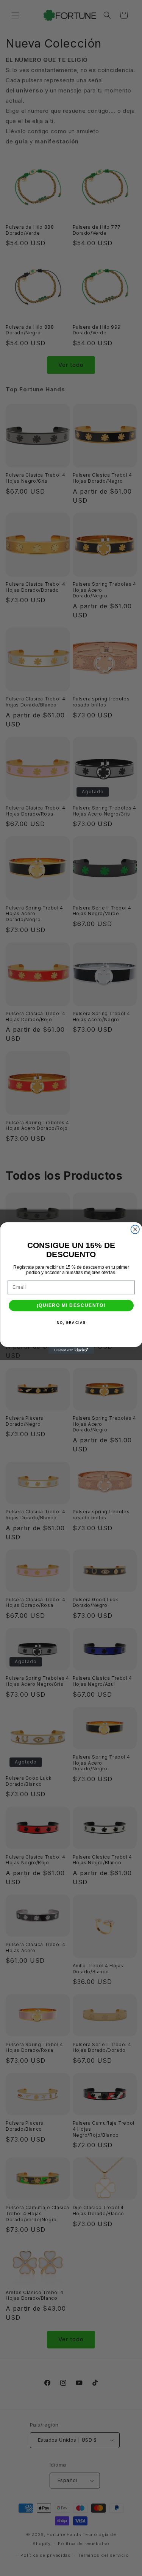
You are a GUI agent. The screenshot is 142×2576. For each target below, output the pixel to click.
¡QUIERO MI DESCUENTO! (71, 1306)
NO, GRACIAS (71, 1323)
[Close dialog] (135, 1230)
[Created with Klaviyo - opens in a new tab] (71, 1350)
